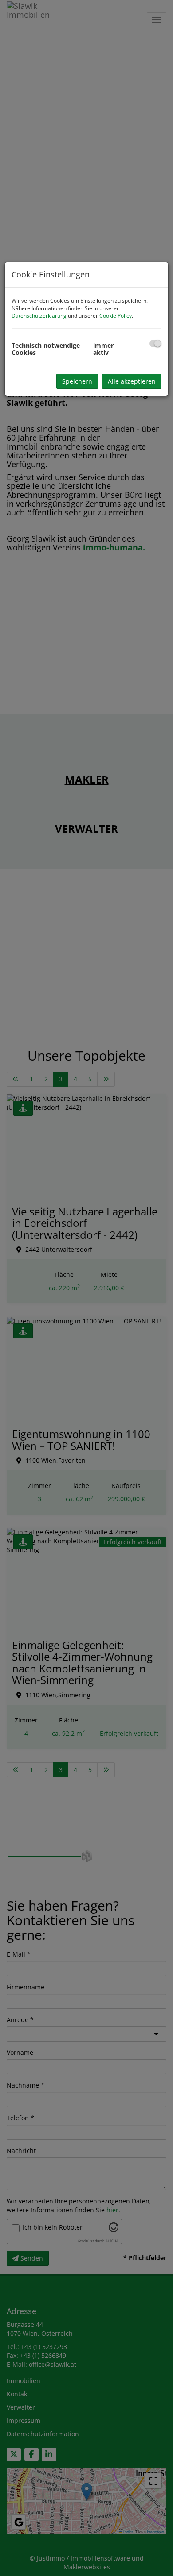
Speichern (77, 381)
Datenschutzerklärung (39, 316)
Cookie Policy (116, 316)
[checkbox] (155, 344)
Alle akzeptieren (132, 381)
